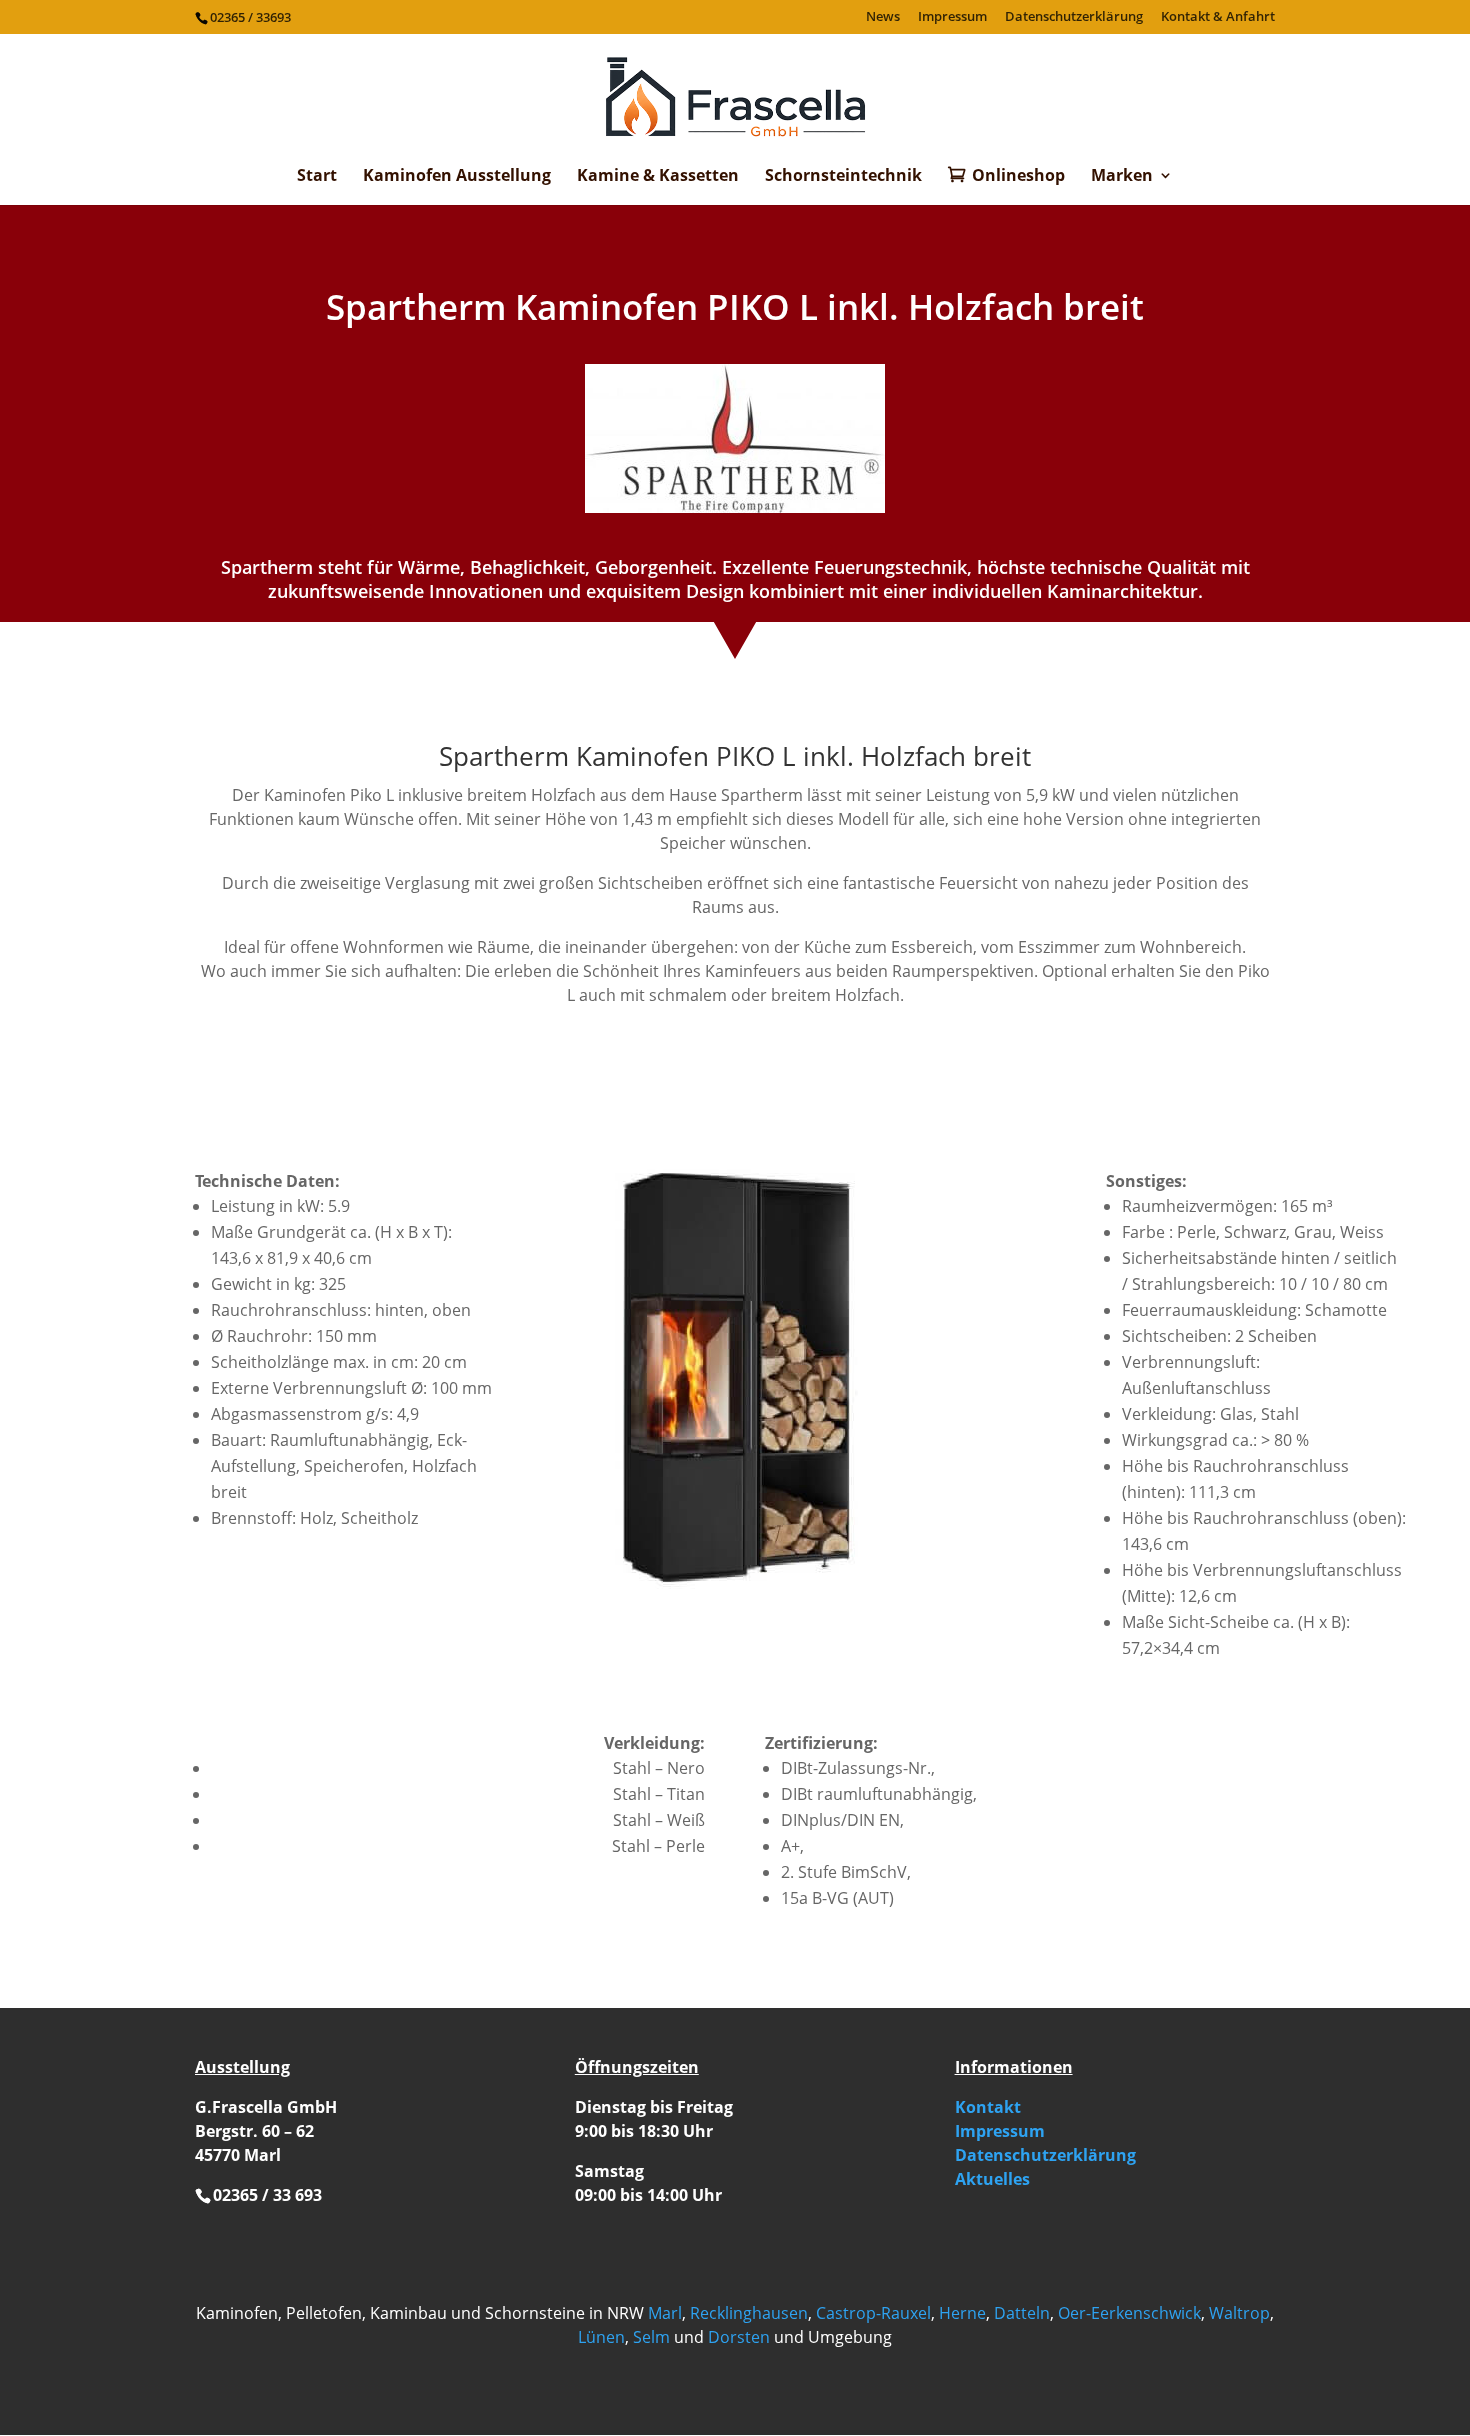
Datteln (1022, 2313)
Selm (651, 2337)
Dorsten (739, 2337)
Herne (962, 2313)
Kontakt (988, 2107)
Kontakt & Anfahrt (1218, 17)
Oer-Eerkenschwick (1129, 2313)
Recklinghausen (749, 2313)
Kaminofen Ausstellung (457, 177)
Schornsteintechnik (843, 177)
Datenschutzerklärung (1074, 17)
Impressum (952, 17)
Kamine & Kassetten (658, 177)
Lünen (601, 2337)
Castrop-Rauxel (873, 2313)
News (883, 17)
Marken (1122, 177)
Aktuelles (992, 2179)
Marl (665, 2313)
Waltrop (1239, 2313)
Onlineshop (1018, 176)
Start (317, 177)
